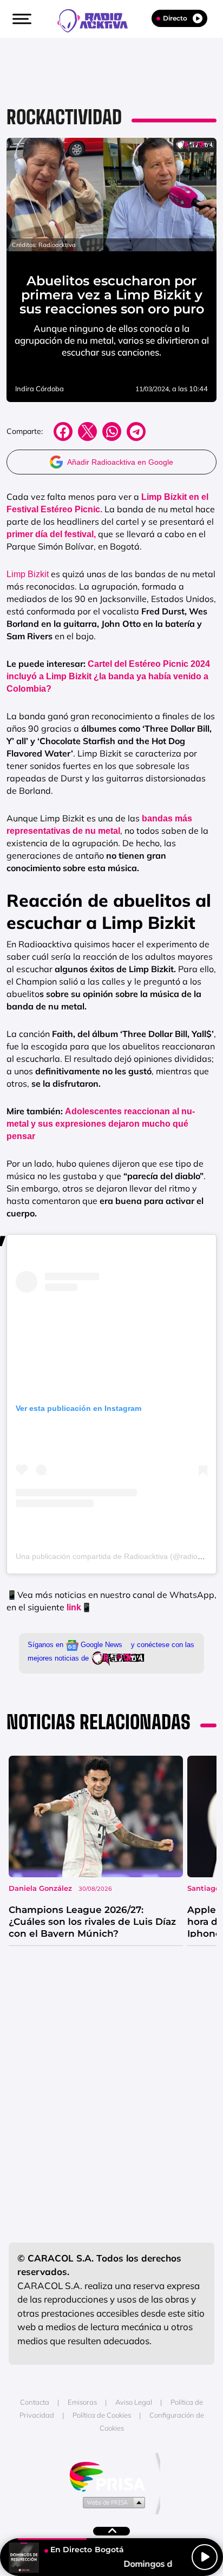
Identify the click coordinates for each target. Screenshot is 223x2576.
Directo (175, 18)
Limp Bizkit (28, 574)
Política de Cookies (102, 2415)
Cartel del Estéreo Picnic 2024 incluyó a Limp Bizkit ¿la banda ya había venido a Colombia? (108, 676)
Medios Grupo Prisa (112, 2502)
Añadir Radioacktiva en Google (120, 462)
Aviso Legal (134, 2402)
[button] (21, 19)
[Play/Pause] (205, 2557)
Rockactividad (64, 117)
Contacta (35, 2402)
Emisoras (82, 2402)
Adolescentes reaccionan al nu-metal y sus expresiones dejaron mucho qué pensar (101, 1124)
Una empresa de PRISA (111, 2476)
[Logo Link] (98, 19)
